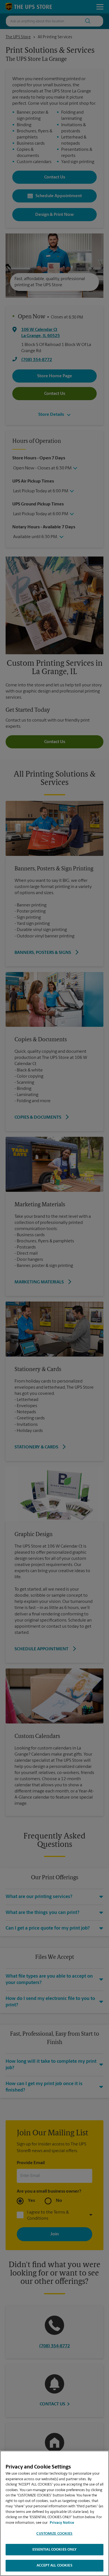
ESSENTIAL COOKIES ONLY (55, 2550)
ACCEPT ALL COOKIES (54, 2566)
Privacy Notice (62, 2523)
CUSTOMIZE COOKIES (54, 2534)
